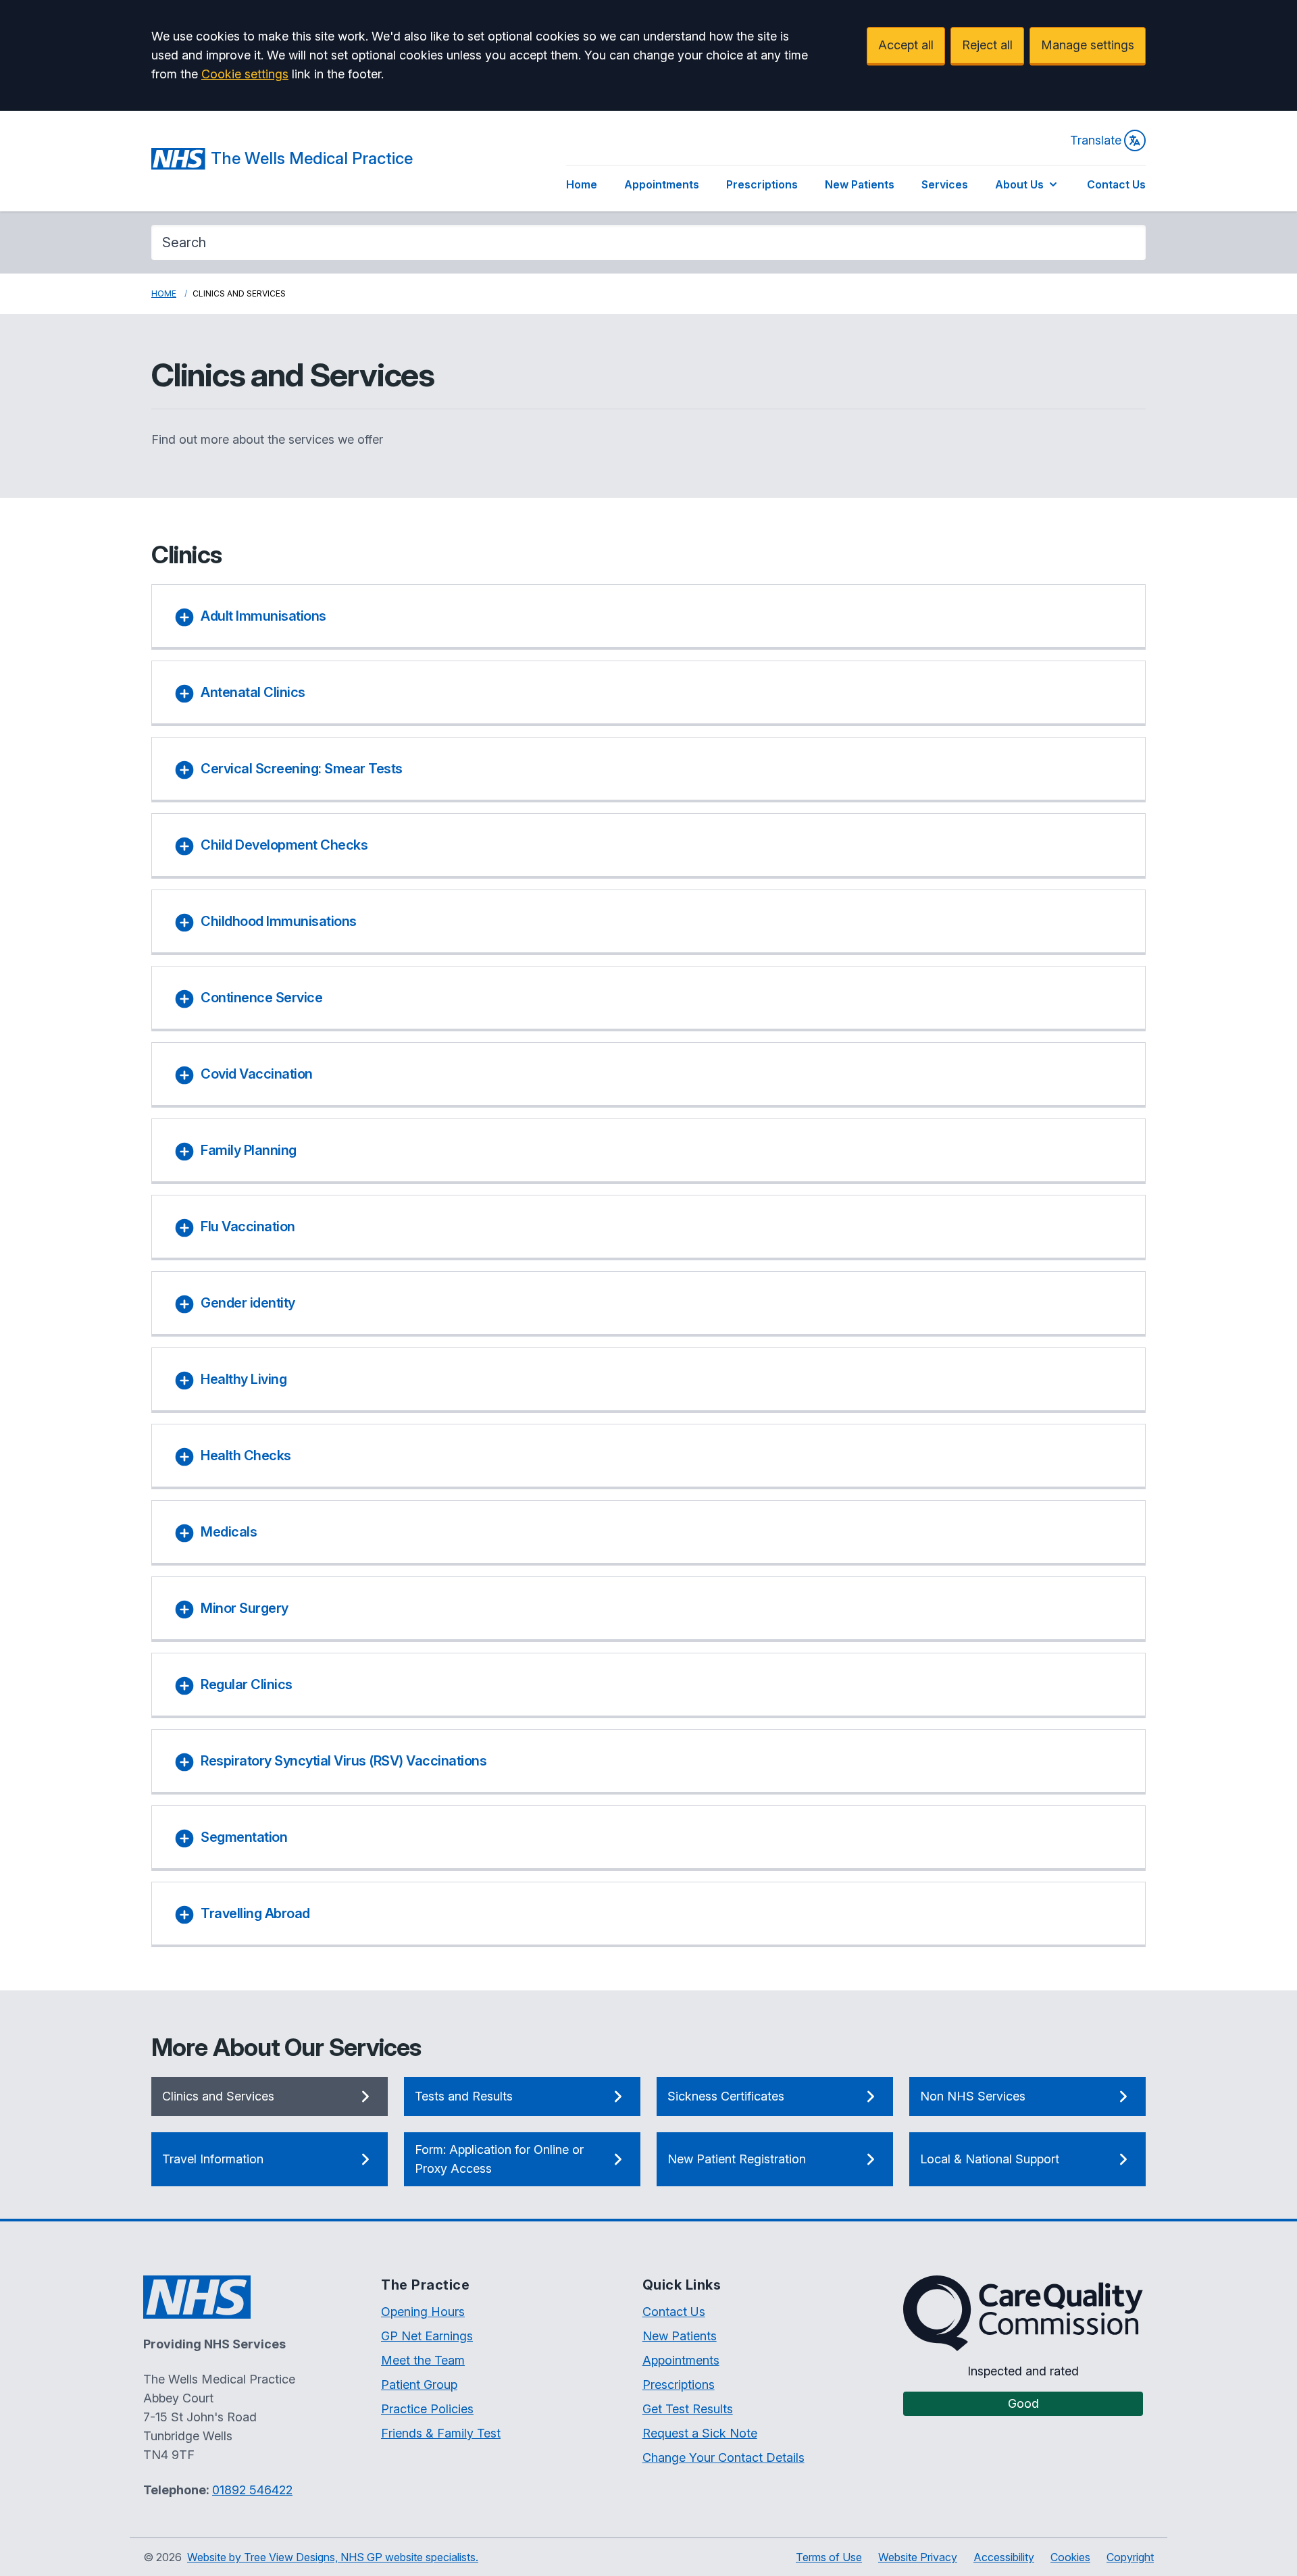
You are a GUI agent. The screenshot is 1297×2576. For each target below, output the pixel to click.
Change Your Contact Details (723, 2457)
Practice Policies (427, 2409)
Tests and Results (464, 2096)
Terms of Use (829, 2557)
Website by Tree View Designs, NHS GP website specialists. (333, 2557)
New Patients (860, 184)
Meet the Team (423, 2360)
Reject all (987, 45)
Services (945, 184)
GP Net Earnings (427, 2336)
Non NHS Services (973, 2096)
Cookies (1070, 2557)
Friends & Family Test (441, 2433)
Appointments (662, 184)
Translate (1096, 140)
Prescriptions (762, 184)
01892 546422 (252, 2490)
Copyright (1130, 2557)
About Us (1019, 184)
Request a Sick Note (700, 2433)
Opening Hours (423, 2312)
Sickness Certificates (726, 2096)
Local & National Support (990, 2159)
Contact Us (1116, 184)
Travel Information (213, 2159)
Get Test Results (688, 2409)
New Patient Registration (737, 2159)
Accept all (906, 45)
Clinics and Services (218, 2096)
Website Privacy (918, 2557)
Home (582, 184)
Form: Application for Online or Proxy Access (499, 2159)
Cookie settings (245, 74)
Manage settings (1088, 45)
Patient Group (419, 2385)
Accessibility (1004, 2557)
